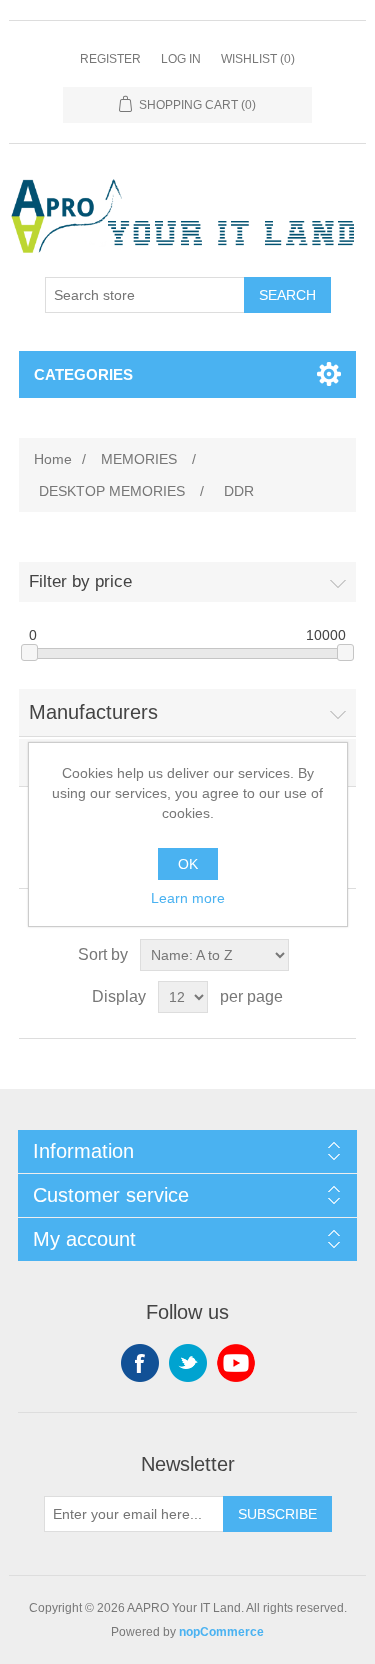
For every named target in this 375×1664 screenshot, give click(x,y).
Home (53, 459)
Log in (181, 59)
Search (287, 295)
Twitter (188, 1363)
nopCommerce (221, 1632)
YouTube (236, 1363)
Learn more (188, 898)
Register (110, 59)
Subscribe (277, 1514)
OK (188, 864)
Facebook (140, 1363)
